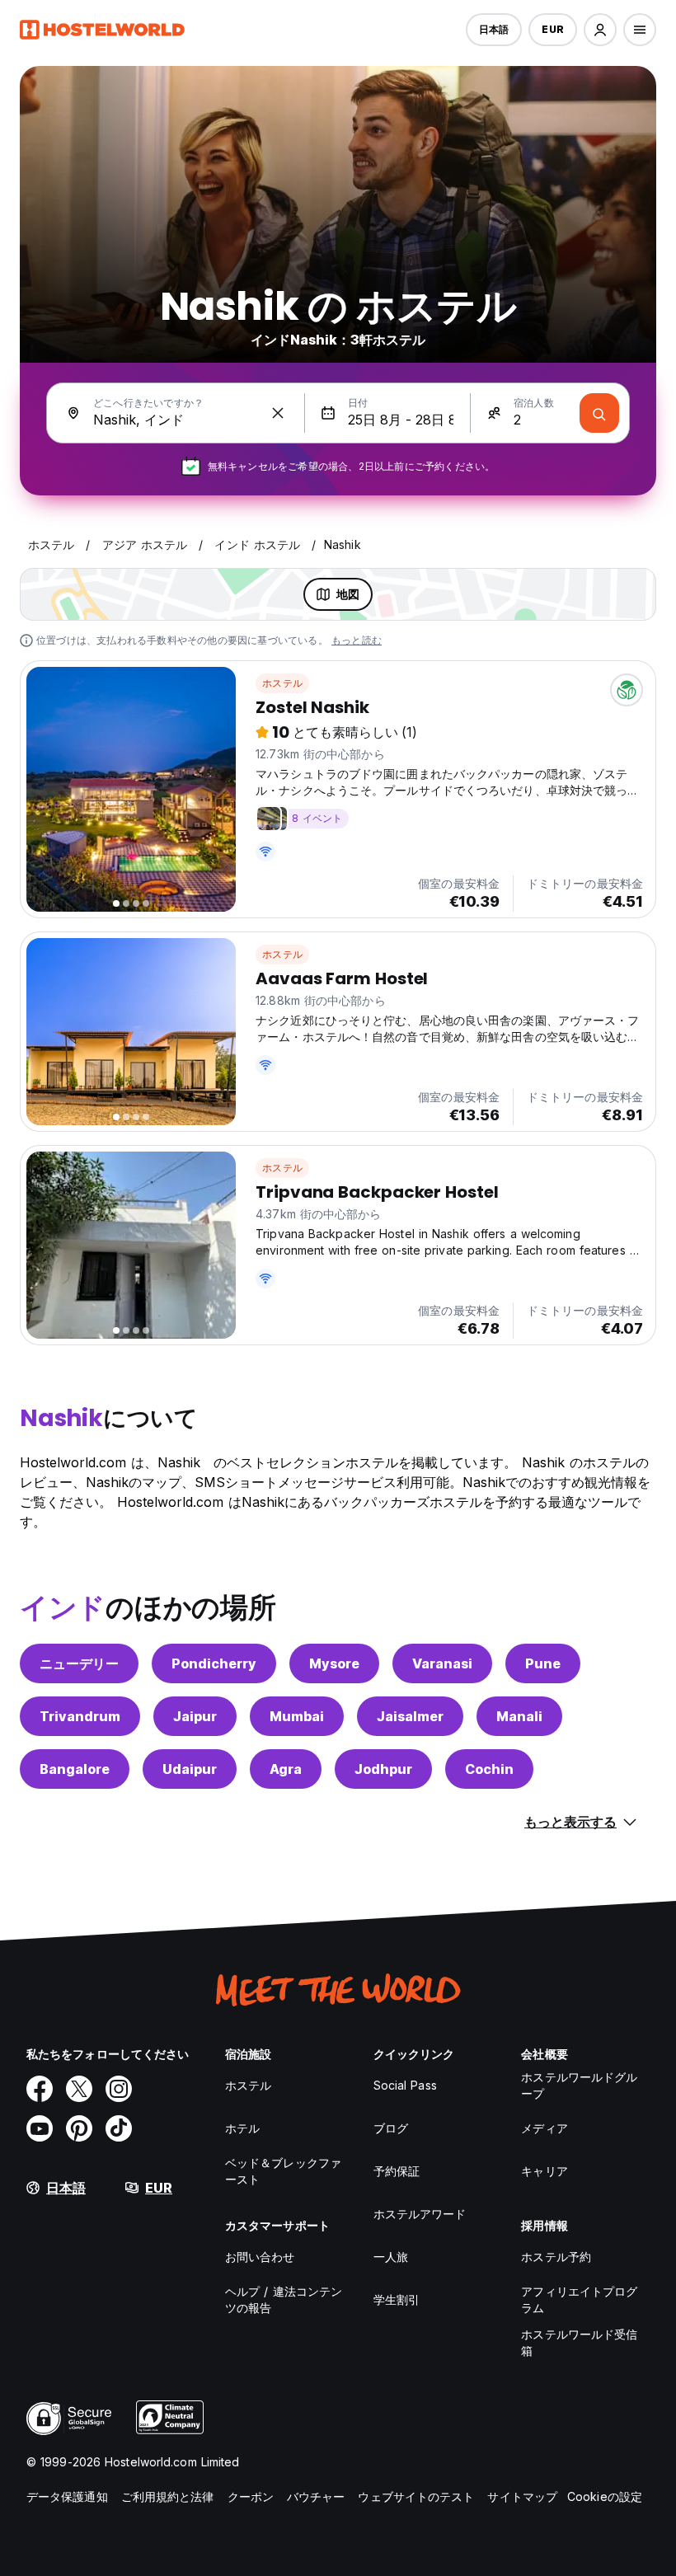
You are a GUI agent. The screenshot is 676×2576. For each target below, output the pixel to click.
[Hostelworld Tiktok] (119, 2128)
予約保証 (397, 2171)
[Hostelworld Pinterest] (79, 2128)
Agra (286, 1769)
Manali (519, 1716)
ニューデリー (79, 1663)
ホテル (242, 2128)
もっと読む (357, 640)
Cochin (489, 1769)
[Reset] (278, 413)
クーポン (251, 2496)
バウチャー (316, 2496)
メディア (544, 2128)
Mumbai (297, 1716)
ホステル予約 (556, 2257)
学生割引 (397, 2299)
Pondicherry (214, 1663)
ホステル (282, 683)
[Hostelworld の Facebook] (40, 2089)
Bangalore (75, 1769)
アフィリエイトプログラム (579, 2299)
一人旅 (391, 2257)
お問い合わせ (260, 2257)
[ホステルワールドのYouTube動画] (40, 2128)
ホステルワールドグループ (579, 2085)
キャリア (544, 2171)
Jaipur (195, 1716)
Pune (543, 1663)
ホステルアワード (420, 2214)
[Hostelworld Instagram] (119, 2089)
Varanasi (442, 1663)
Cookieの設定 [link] (605, 2496)
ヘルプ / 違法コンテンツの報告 (284, 2299)
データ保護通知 (67, 2496)
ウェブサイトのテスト (416, 2496)
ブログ (391, 2128)
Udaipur (190, 1769)
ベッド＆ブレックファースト (283, 2171)
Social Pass (405, 2085)
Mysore (334, 1663)
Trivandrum (80, 1716)
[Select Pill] (600, 30)
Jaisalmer (410, 1716)
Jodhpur (383, 1769)
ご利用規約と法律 (168, 2496)
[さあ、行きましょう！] (599, 413)
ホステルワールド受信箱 (579, 2342)
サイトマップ (522, 2496)
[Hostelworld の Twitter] (79, 2089)
